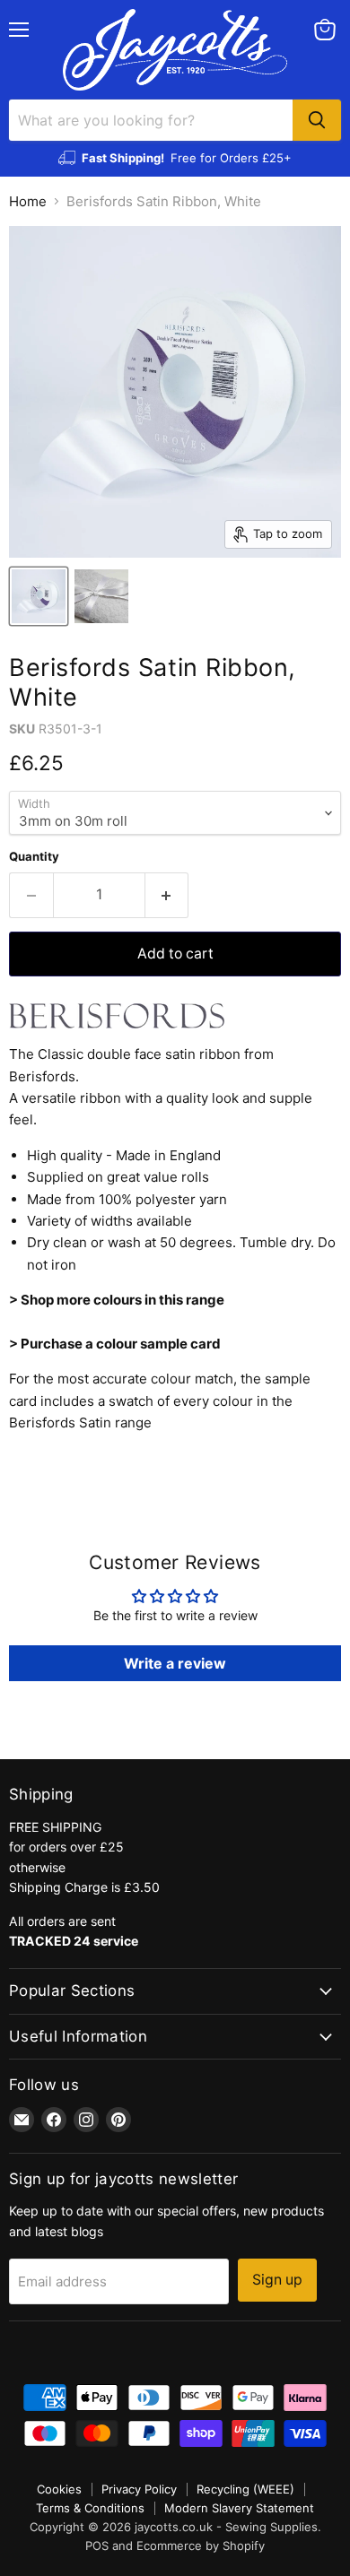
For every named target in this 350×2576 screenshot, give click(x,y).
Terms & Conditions (90, 2508)
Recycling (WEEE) (245, 2489)
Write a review (175, 1663)
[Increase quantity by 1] (167, 895)
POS (97, 2546)
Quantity (34, 857)
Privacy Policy (139, 2489)
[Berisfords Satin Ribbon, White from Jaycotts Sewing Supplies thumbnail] (39, 596)
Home (28, 201)
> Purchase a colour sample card (115, 1344)
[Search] (317, 120)
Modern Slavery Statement (239, 2508)
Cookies (59, 2489)
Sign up (277, 2280)
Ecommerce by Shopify (201, 2546)
